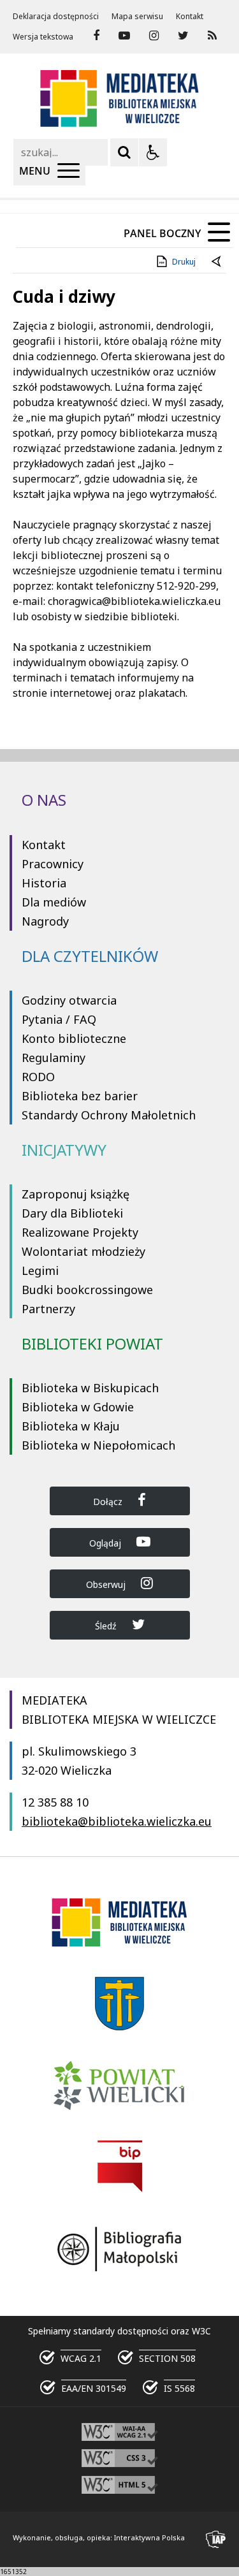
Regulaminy (54, 1058)
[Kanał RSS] (212, 36)
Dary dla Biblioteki (72, 1213)
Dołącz (109, 1502)
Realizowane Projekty (80, 1232)
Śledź (107, 1626)
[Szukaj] (124, 152)
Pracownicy (53, 864)
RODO (38, 1077)
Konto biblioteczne (74, 1038)
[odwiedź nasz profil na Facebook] (96, 36)
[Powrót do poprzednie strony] (217, 262)
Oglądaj (106, 1543)
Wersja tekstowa (43, 37)
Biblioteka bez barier (80, 1096)
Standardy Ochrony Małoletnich (109, 1115)
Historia (44, 883)
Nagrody (45, 921)
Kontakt (190, 17)
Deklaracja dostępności (56, 17)
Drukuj (184, 262)
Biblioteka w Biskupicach (90, 1388)
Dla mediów (54, 902)
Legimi (40, 1270)
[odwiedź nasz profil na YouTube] (124, 36)
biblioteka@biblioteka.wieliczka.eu (117, 1821)
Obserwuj (107, 1584)
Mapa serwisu (137, 17)
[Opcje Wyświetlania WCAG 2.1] (153, 152)
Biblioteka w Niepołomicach (98, 1445)
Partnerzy (48, 1309)
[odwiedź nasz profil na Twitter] (183, 36)
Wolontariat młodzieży (83, 1251)
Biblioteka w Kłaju (71, 1426)
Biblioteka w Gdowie (78, 1407)
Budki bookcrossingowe (87, 1290)
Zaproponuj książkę (76, 1194)
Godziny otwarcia (69, 1000)
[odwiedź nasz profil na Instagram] (154, 36)
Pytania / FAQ (59, 1019)
